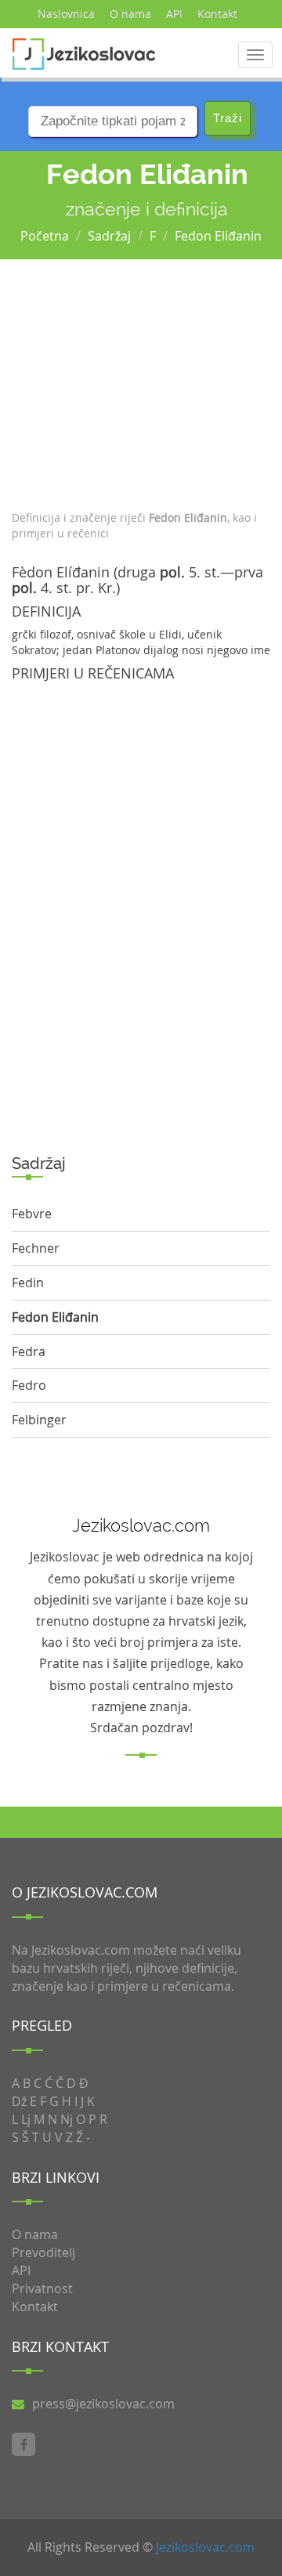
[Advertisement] (141, 381)
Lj (26, 2119)
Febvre (32, 1214)
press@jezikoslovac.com (103, 2404)
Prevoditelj (43, 2252)
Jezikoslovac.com (205, 2547)
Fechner (36, 1248)
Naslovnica (66, 14)
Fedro (29, 1385)
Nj (67, 2119)
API (174, 14)
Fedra (29, 1351)
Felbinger (39, 1420)
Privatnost (42, 2288)
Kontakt (217, 14)
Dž (19, 2101)
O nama (130, 14)
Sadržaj (109, 236)
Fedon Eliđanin (218, 236)
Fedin (28, 1283)
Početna (45, 236)
